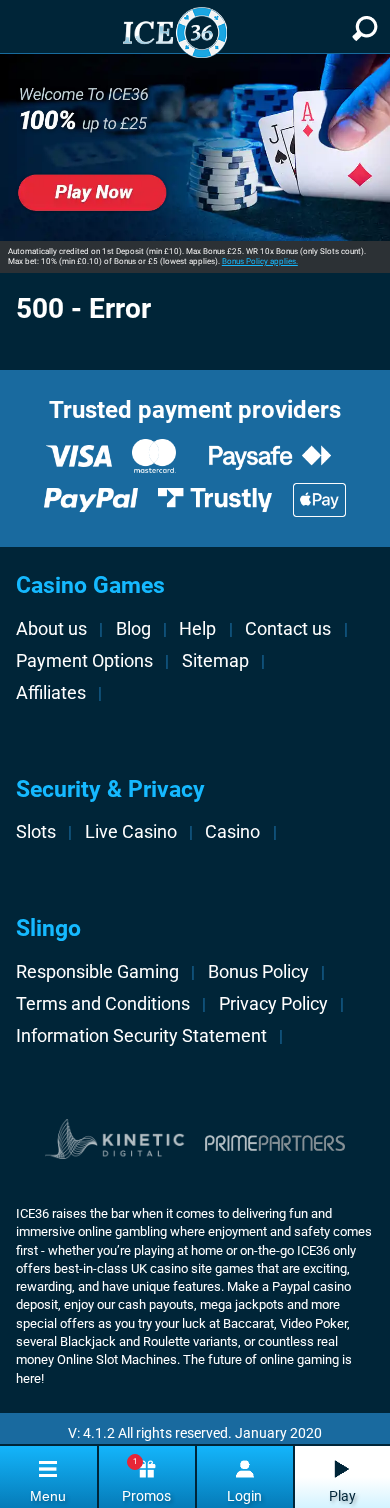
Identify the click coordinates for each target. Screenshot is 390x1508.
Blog (133, 629)
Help (197, 629)
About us (51, 629)
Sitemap (215, 661)
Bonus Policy (258, 972)
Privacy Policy (273, 1004)
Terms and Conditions (103, 1004)
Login (244, 1496)
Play (342, 1496)
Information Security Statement (141, 1036)
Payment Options (84, 661)
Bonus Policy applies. (260, 261)
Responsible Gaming (97, 972)
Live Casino (131, 832)
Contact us (288, 629)
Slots (36, 832)
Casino (232, 832)
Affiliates (51, 693)
